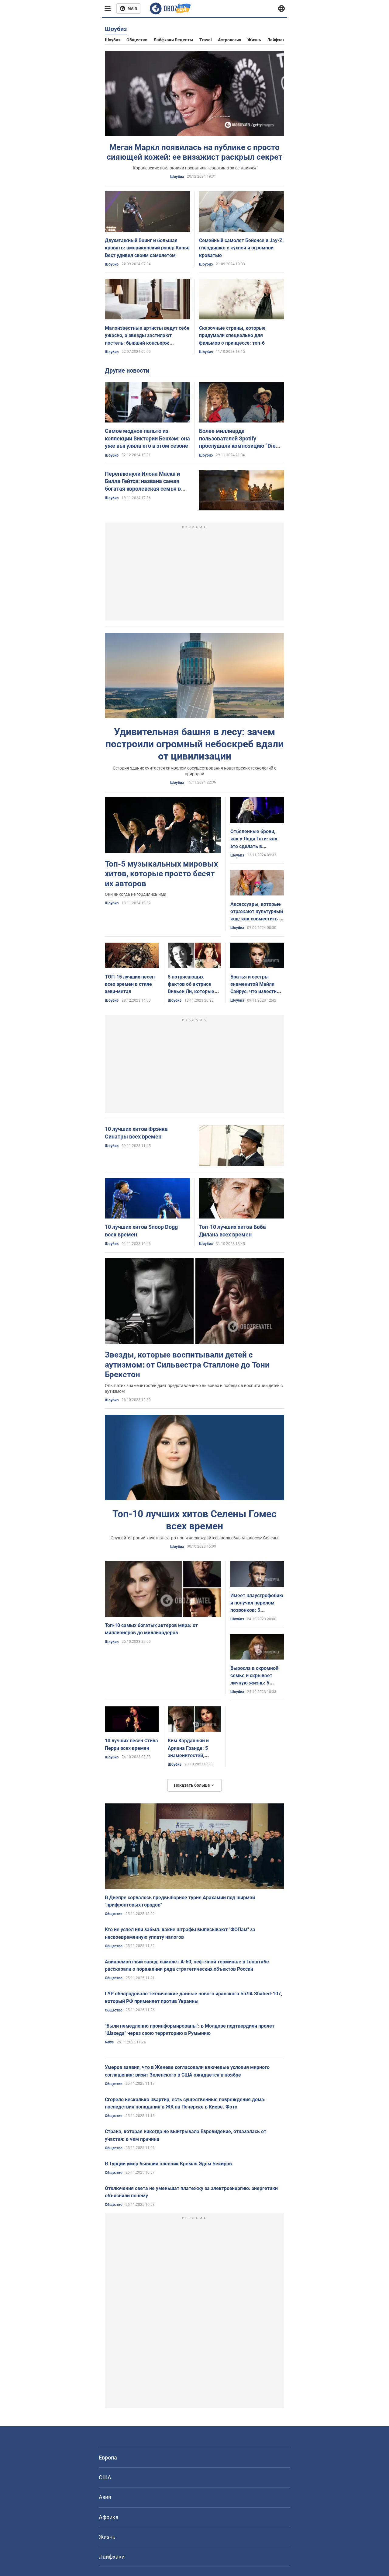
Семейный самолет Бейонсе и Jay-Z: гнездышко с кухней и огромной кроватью (241, 248)
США (105, 2477)
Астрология (230, 40)
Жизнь (254, 40)
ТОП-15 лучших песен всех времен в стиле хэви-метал (130, 984)
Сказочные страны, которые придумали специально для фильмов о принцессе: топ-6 (232, 335)
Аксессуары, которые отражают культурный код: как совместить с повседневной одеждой (257, 919)
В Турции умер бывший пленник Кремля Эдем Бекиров (168, 2164)
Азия (105, 2497)
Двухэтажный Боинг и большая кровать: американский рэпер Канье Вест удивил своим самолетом (147, 248)
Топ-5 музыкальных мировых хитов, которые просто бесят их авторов (161, 874)
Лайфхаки (277, 40)
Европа (108, 2458)
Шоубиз (113, 40)
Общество (137, 40)
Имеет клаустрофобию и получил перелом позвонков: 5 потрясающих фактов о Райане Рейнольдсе (257, 1610)
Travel (206, 40)
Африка (109, 2517)
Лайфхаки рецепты (173, 40)
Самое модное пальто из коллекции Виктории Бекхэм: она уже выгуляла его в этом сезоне (147, 438)
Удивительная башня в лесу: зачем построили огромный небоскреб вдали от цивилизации (194, 744)
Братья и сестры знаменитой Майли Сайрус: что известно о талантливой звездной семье (257, 992)
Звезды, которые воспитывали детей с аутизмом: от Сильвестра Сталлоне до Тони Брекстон (187, 1365)
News (109, 2042)
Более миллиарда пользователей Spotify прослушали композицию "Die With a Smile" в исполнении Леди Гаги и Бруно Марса (241, 446)
